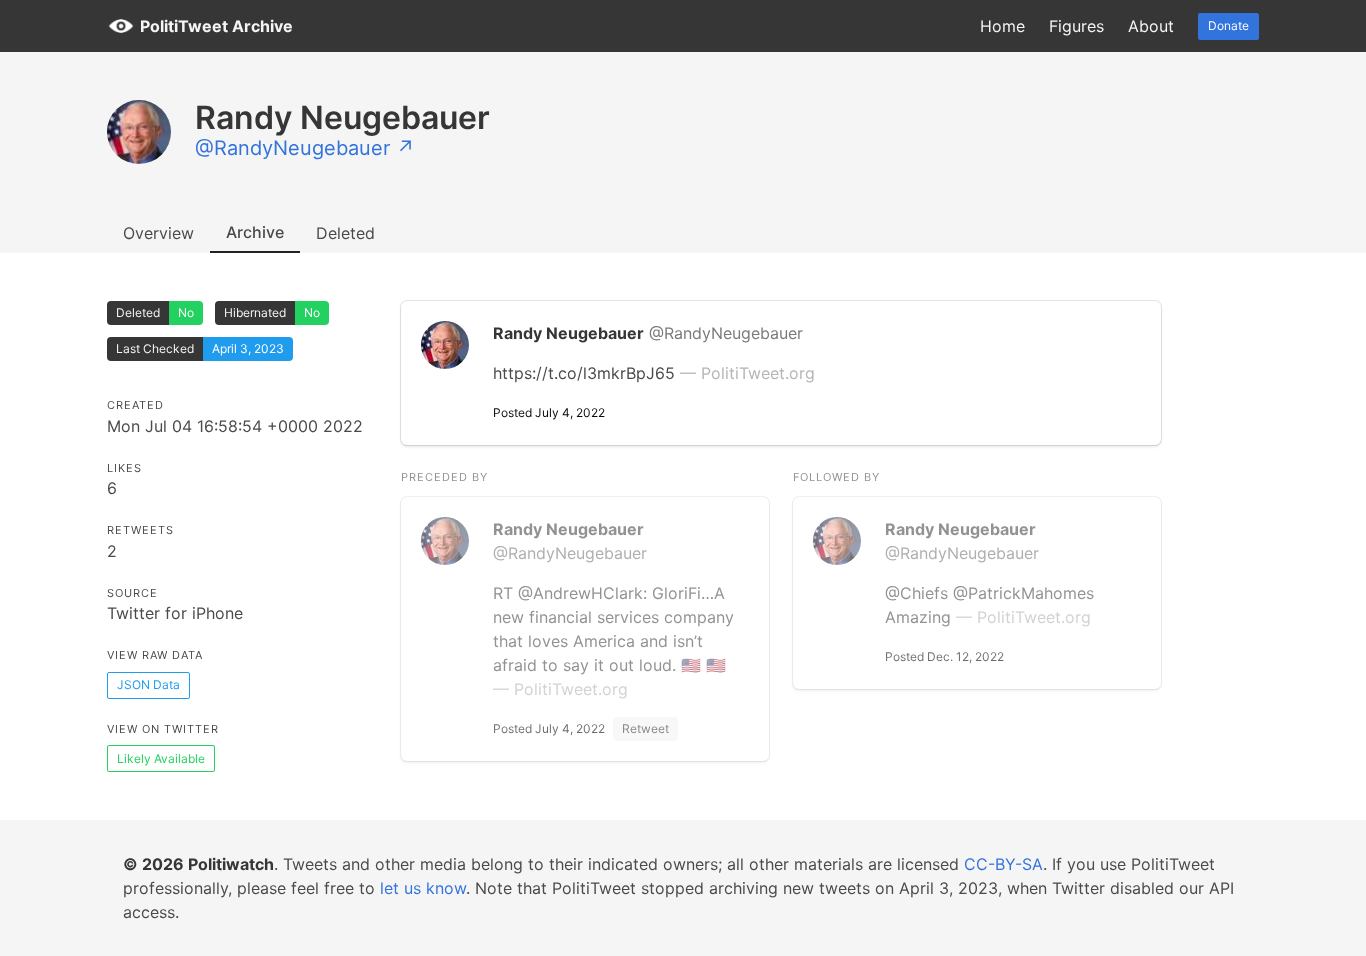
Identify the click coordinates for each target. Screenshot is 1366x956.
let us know (423, 888)
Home (1002, 26)
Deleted (345, 233)
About (1151, 26)
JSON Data (148, 684)
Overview (158, 233)
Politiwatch (231, 864)
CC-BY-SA (1003, 864)
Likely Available (161, 758)
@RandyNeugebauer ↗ (305, 148)
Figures (1076, 26)
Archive (255, 232)
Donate (1228, 25)
